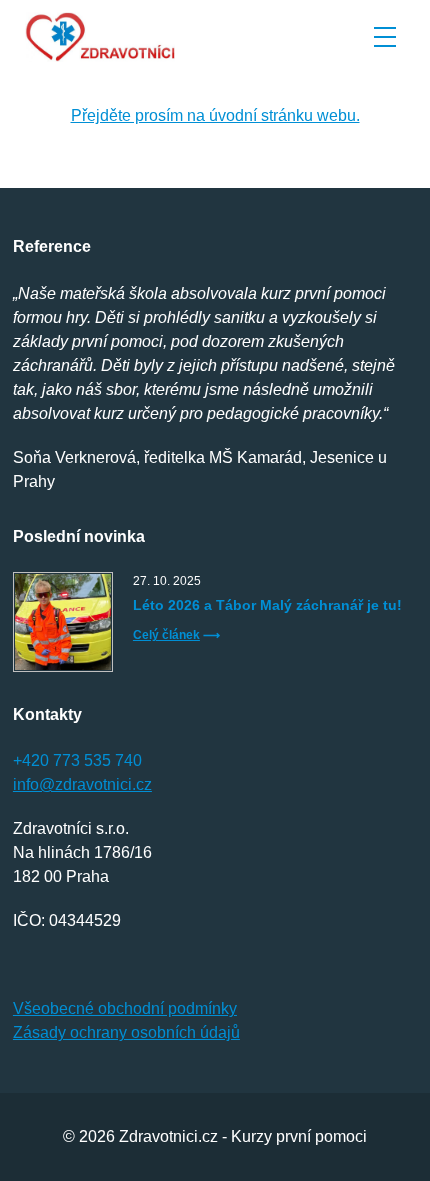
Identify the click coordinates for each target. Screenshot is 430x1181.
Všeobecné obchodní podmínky (125, 1008)
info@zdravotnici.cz (82, 784)
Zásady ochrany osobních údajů (126, 1032)
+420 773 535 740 (77, 760)
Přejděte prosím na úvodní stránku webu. (215, 115)
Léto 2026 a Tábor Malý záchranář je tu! (267, 605)
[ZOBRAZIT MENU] (385, 37)
